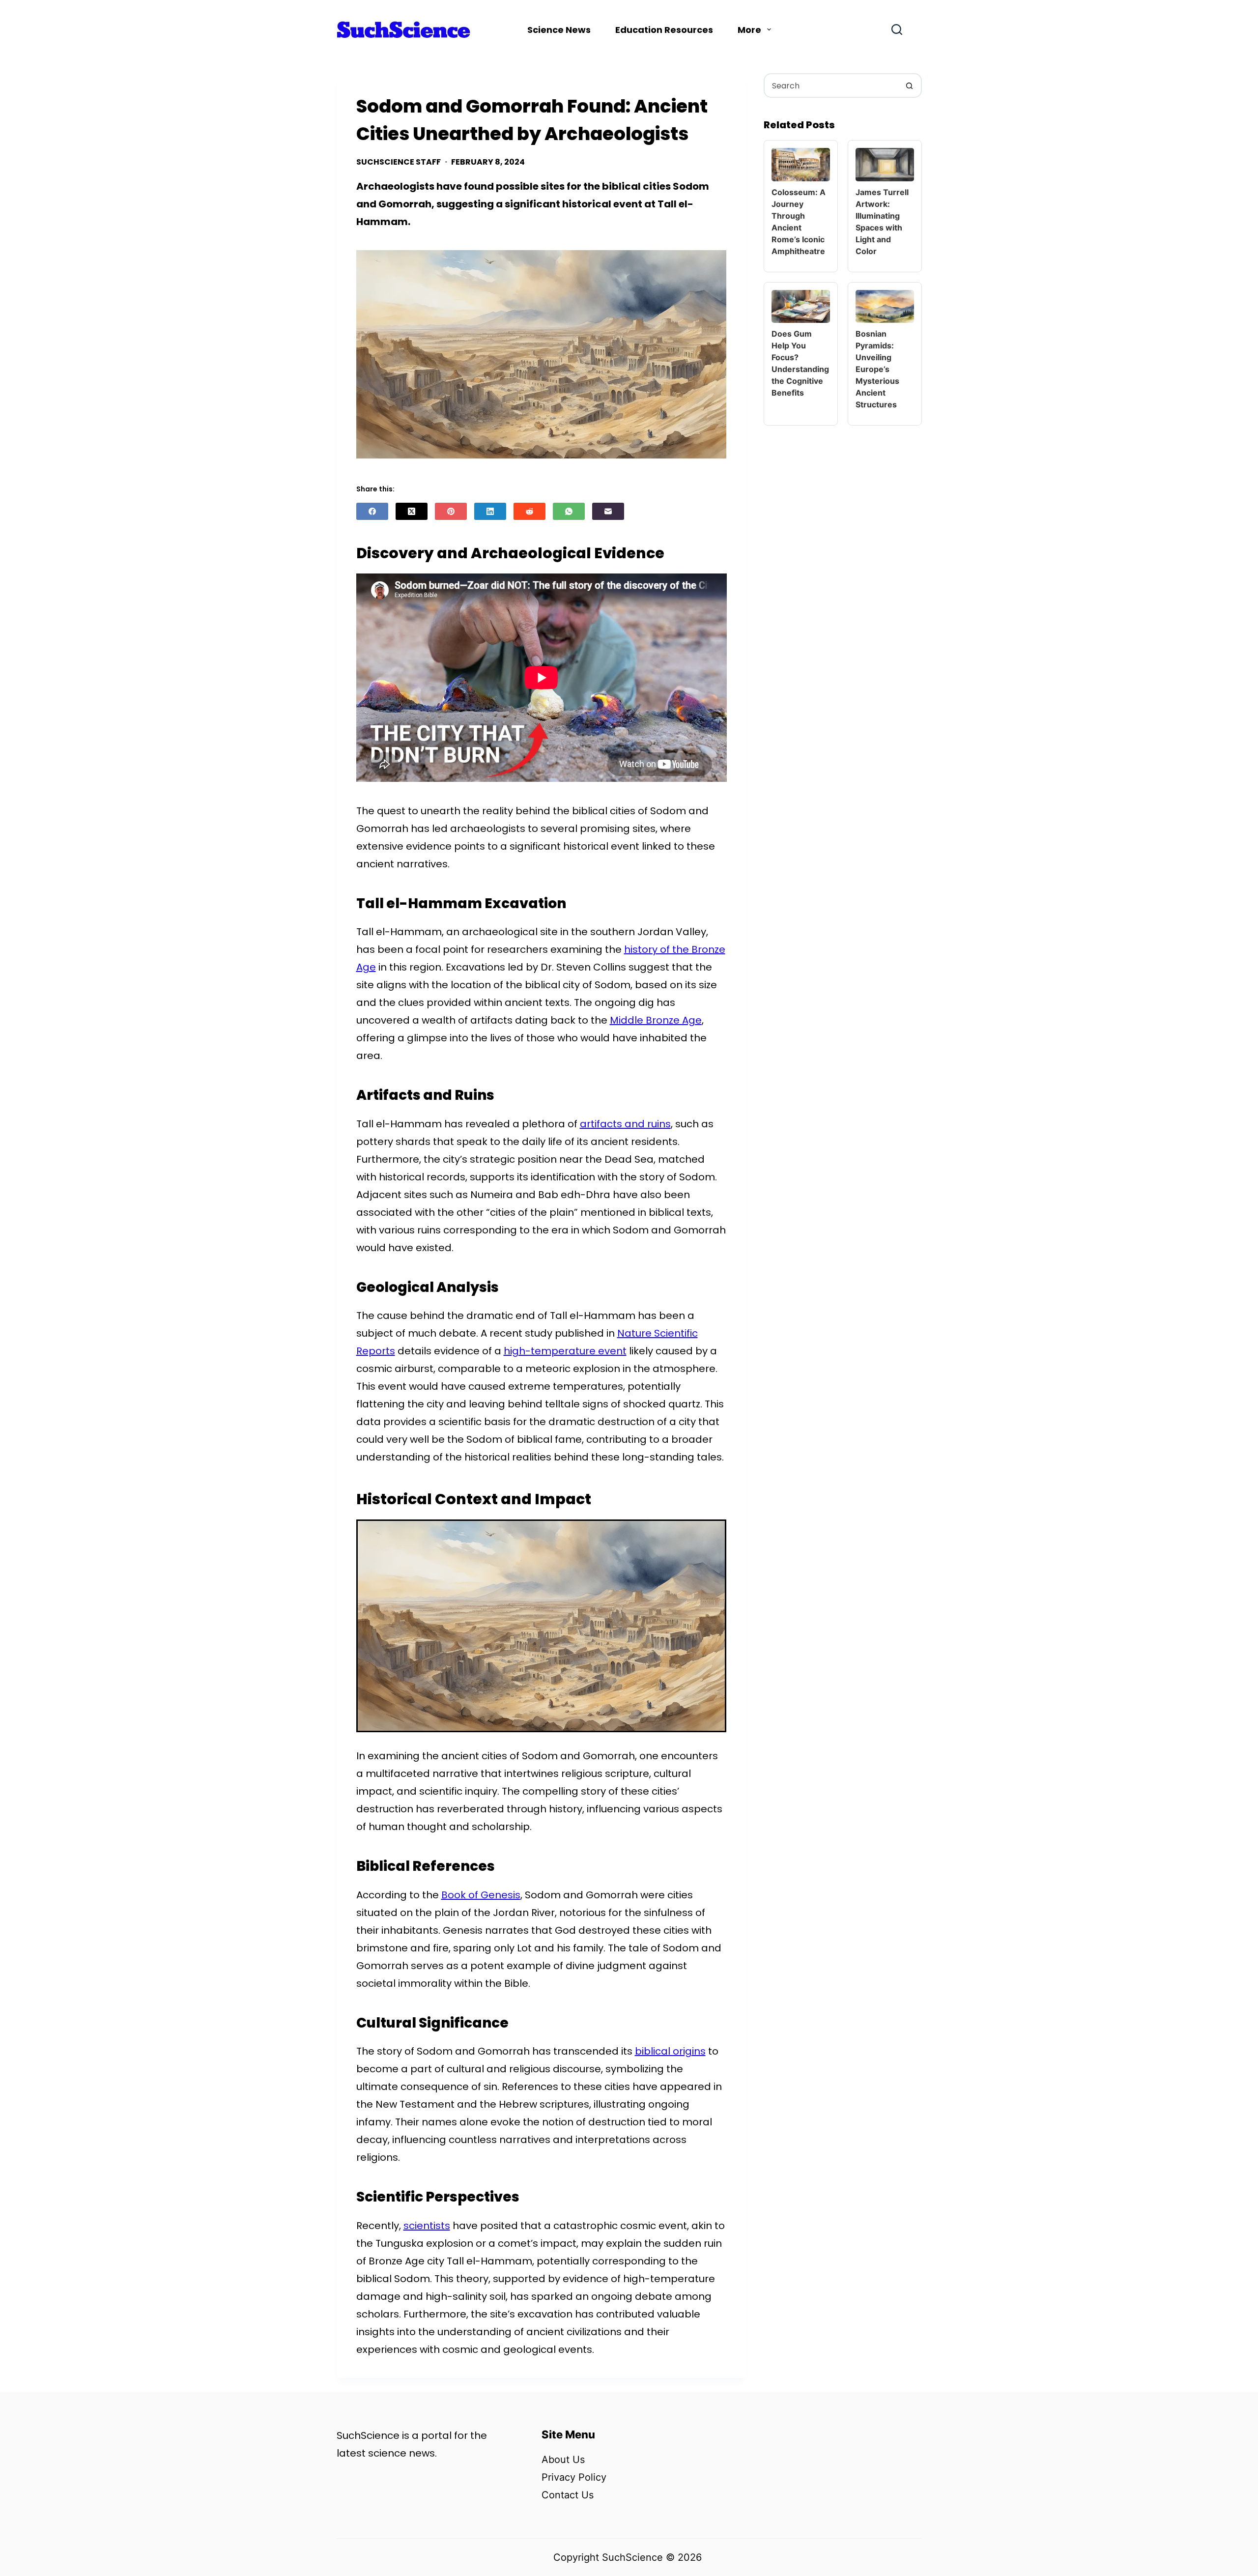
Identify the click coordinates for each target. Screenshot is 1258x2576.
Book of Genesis (481, 1895)
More (749, 30)
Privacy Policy (574, 2477)
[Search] (897, 29)
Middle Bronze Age (656, 1020)
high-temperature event (565, 1351)
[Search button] (910, 86)
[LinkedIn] (490, 511)
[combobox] (831, 86)
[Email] (608, 511)
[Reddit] (529, 511)
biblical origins (670, 2051)
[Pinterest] (451, 511)
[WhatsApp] (569, 511)
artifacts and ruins (625, 1124)
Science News (559, 30)
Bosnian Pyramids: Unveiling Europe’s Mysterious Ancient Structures (877, 369)
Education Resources (664, 30)
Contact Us (568, 2495)
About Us (563, 2460)
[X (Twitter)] (412, 511)
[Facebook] (372, 511)
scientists (427, 2226)
